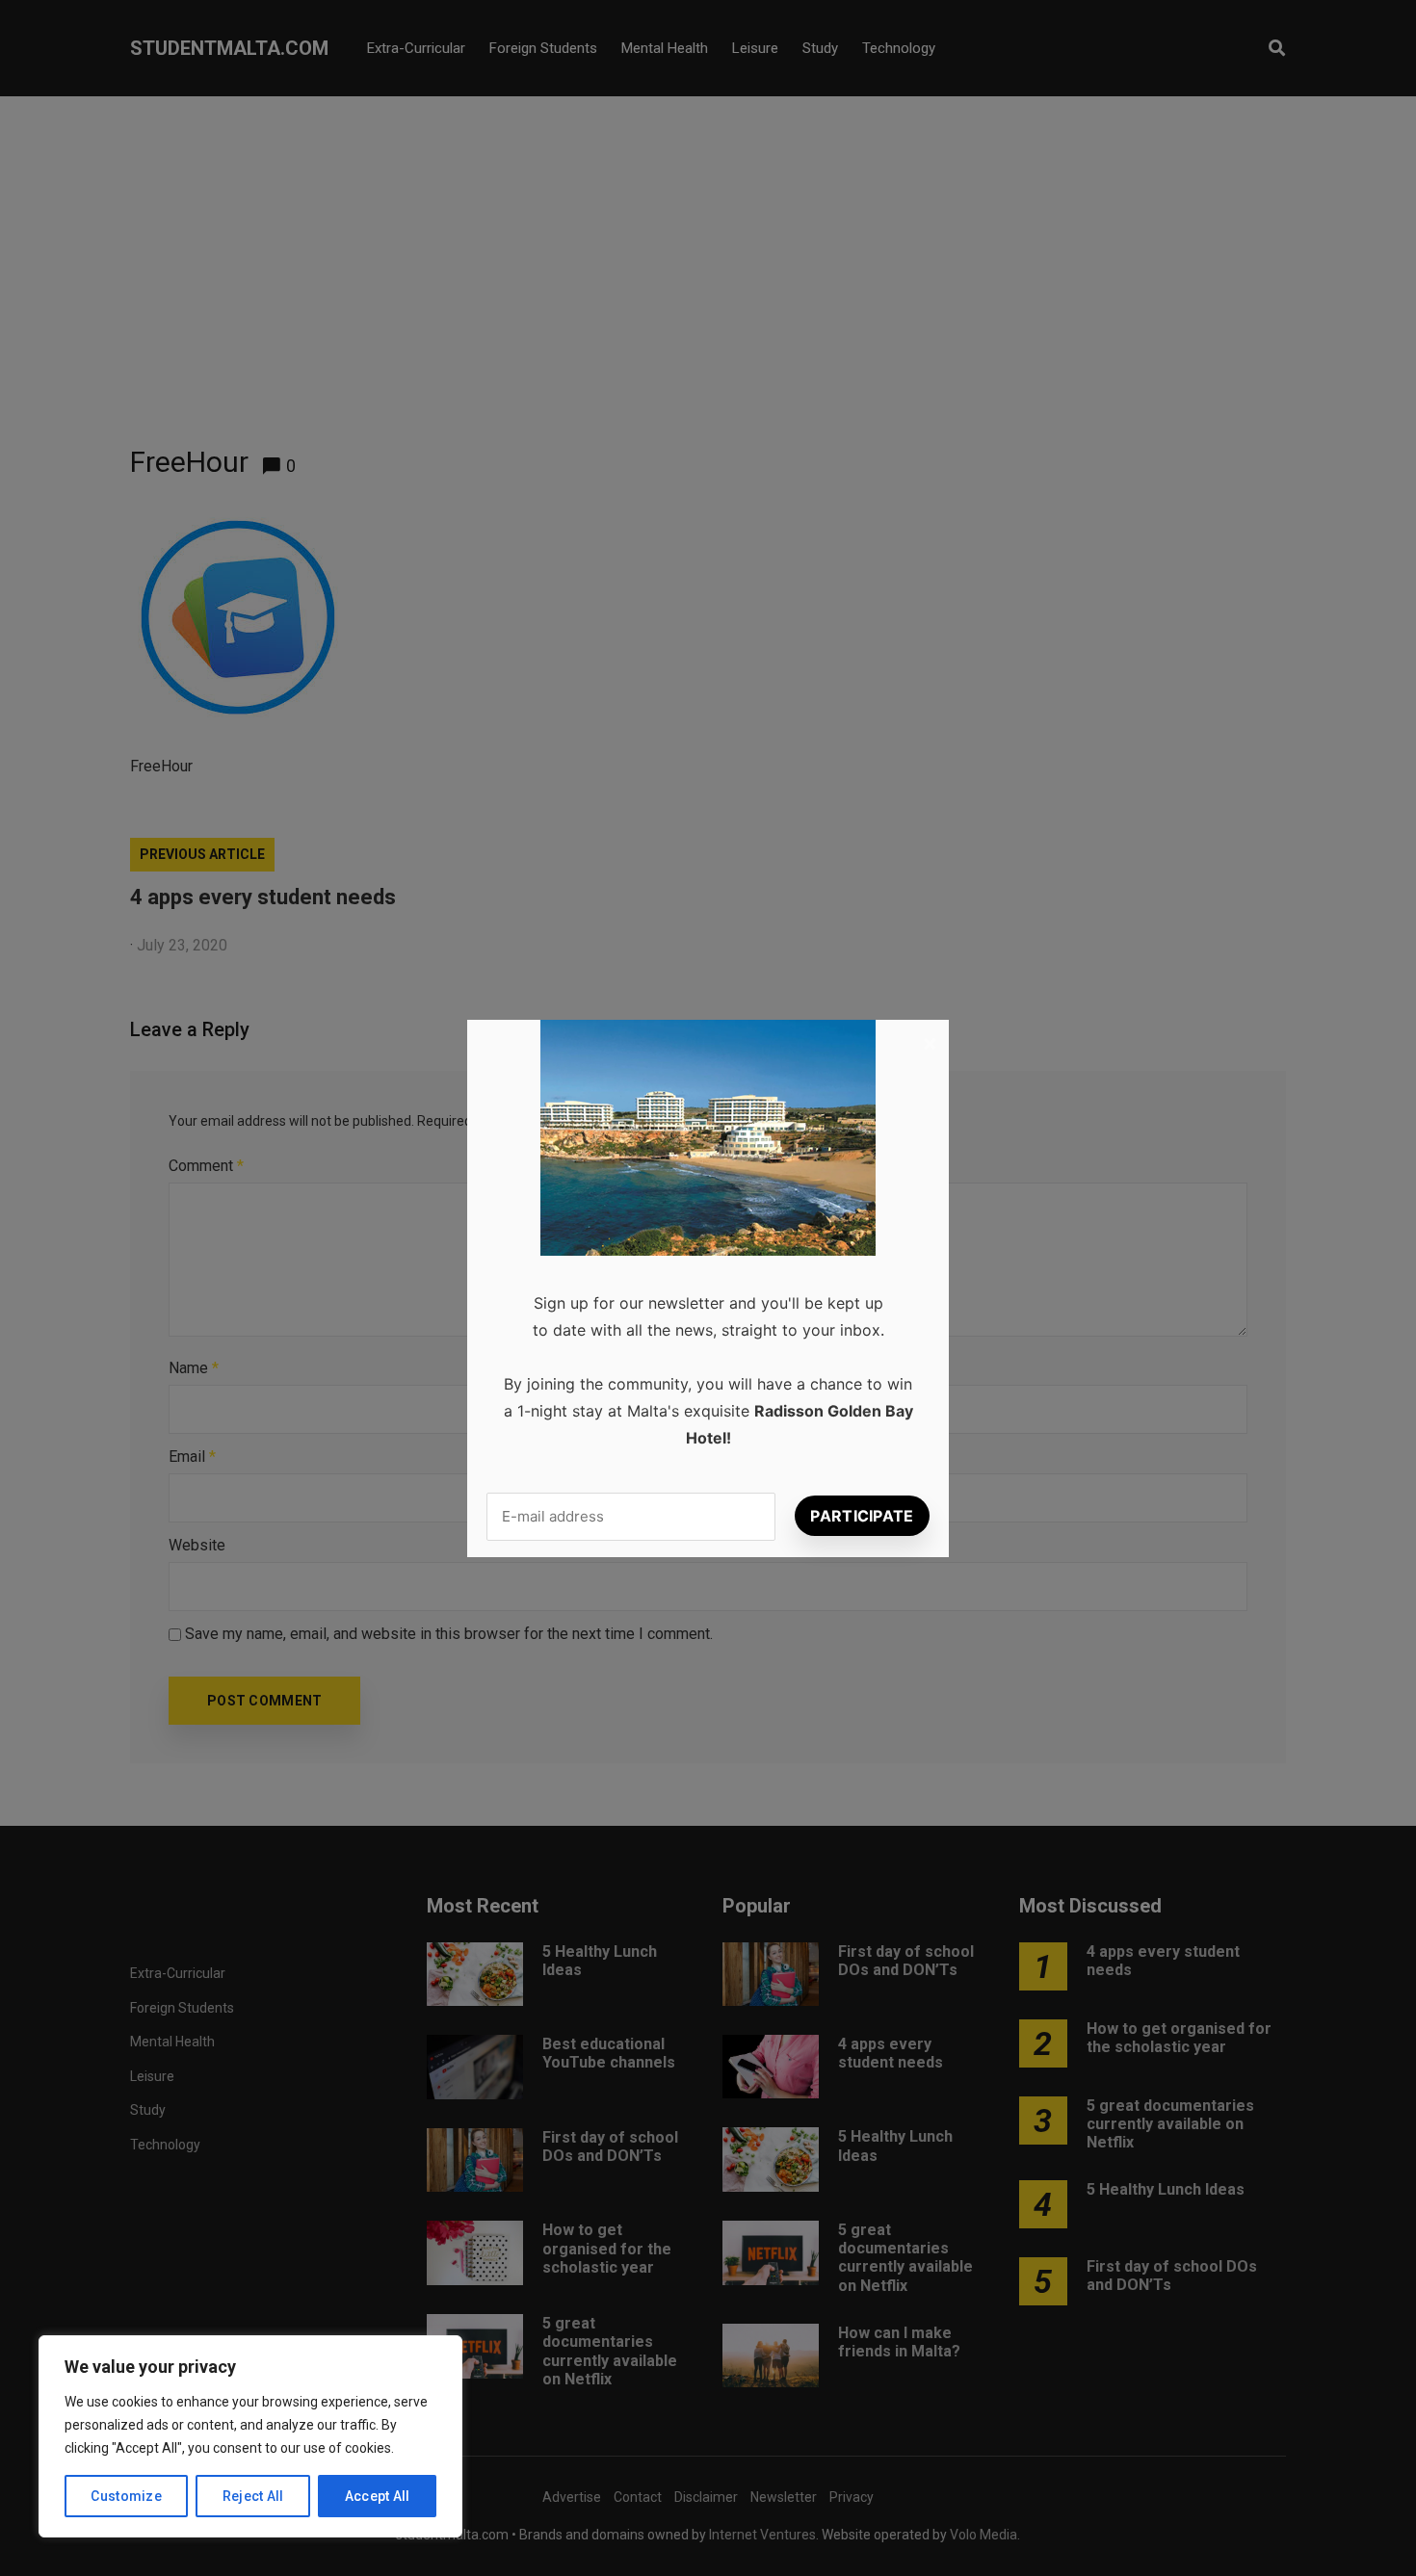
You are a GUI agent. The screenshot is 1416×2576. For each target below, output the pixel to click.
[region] (250, 2436)
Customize (126, 2496)
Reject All (253, 2496)
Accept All (378, 2496)
